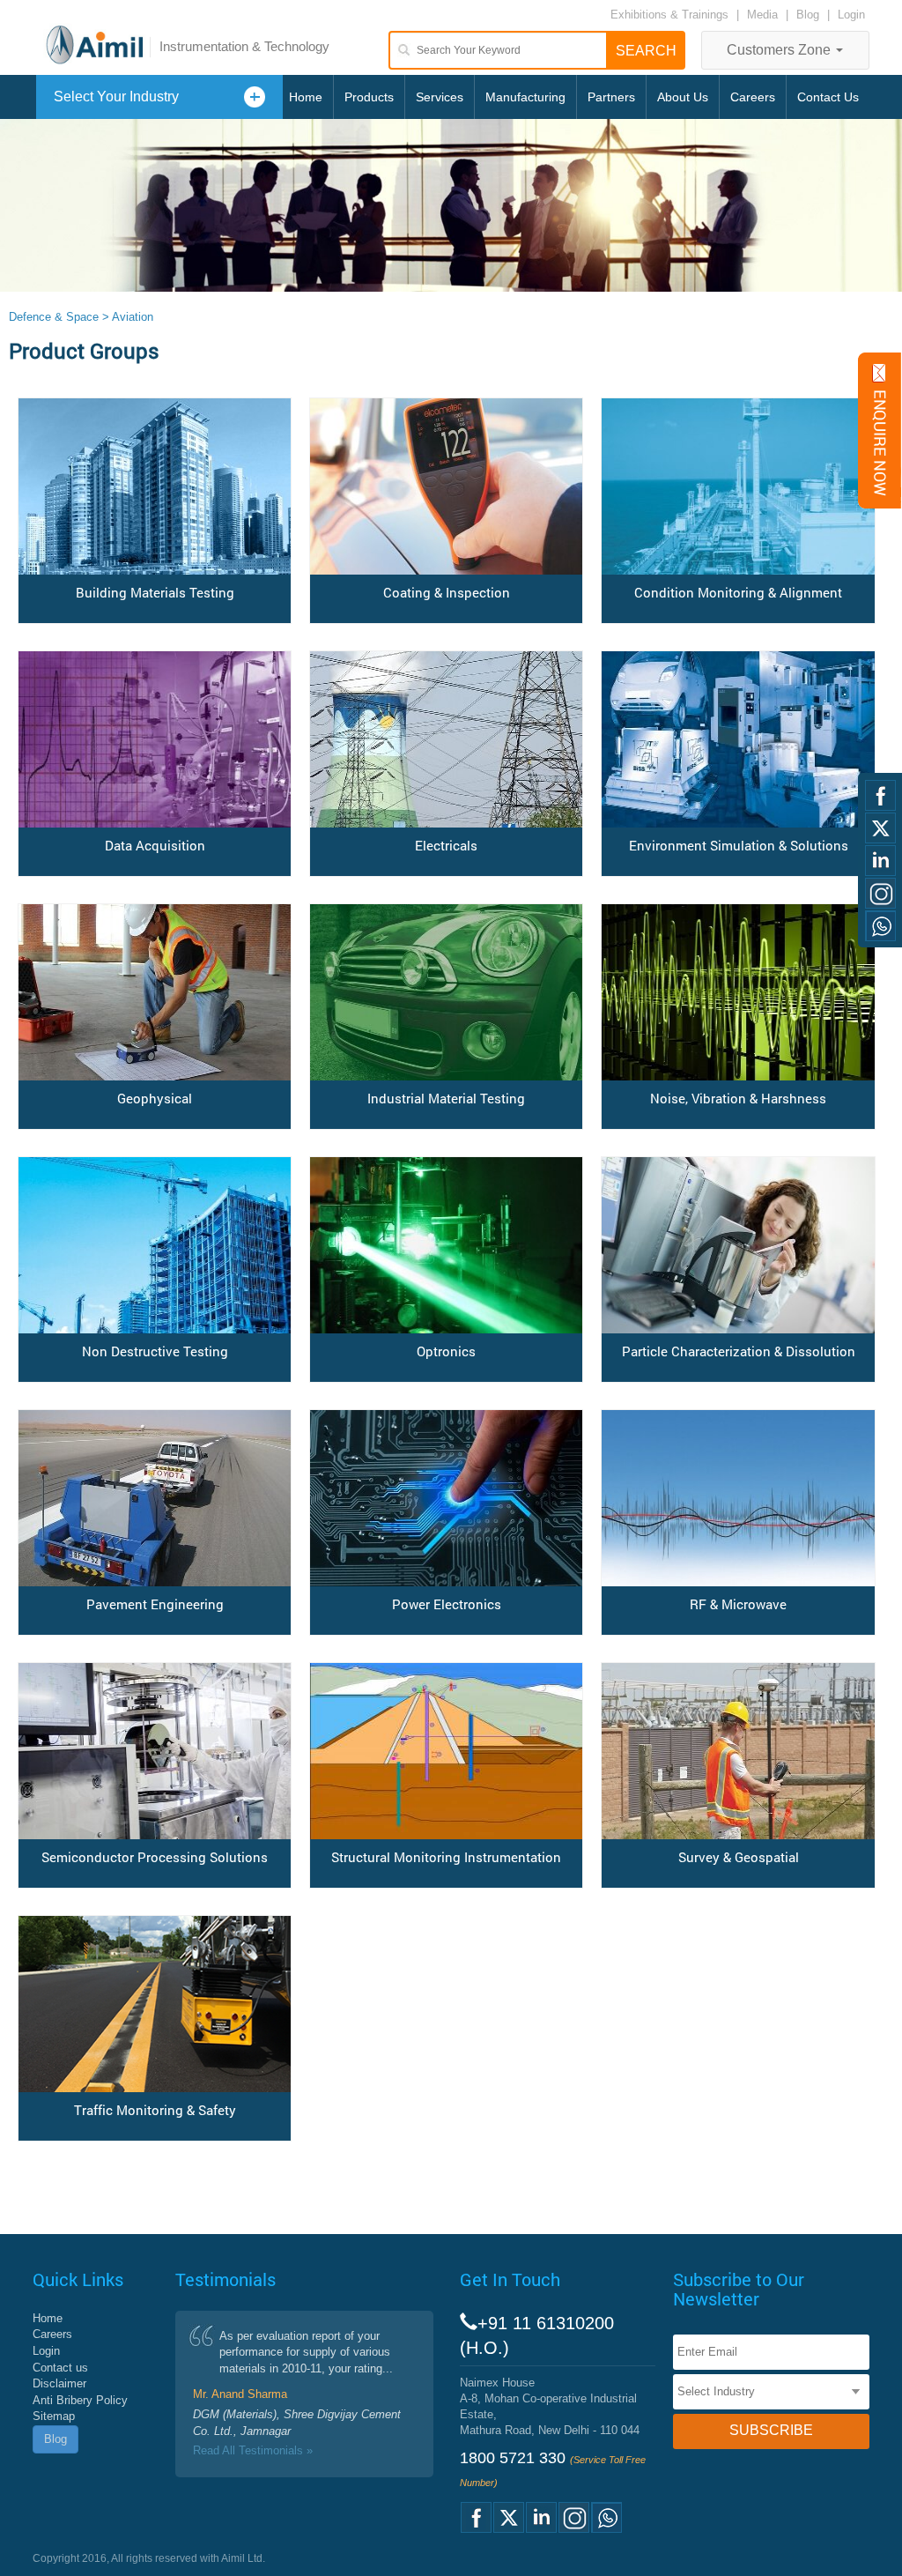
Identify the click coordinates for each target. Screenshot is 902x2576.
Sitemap (54, 2416)
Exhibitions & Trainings (669, 15)
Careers (753, 97)
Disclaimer (59, 2383)
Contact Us (828, 97)
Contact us (60, 2368)
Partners (611, 97)
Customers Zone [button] (780, 50)
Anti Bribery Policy (80, 2400)
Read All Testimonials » (253, 2450)
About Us (683, 97)
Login (851, 15)
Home (306, 97)
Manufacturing (525, 97)
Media (764, 15)
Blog (808, 15)
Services (440, 97)
